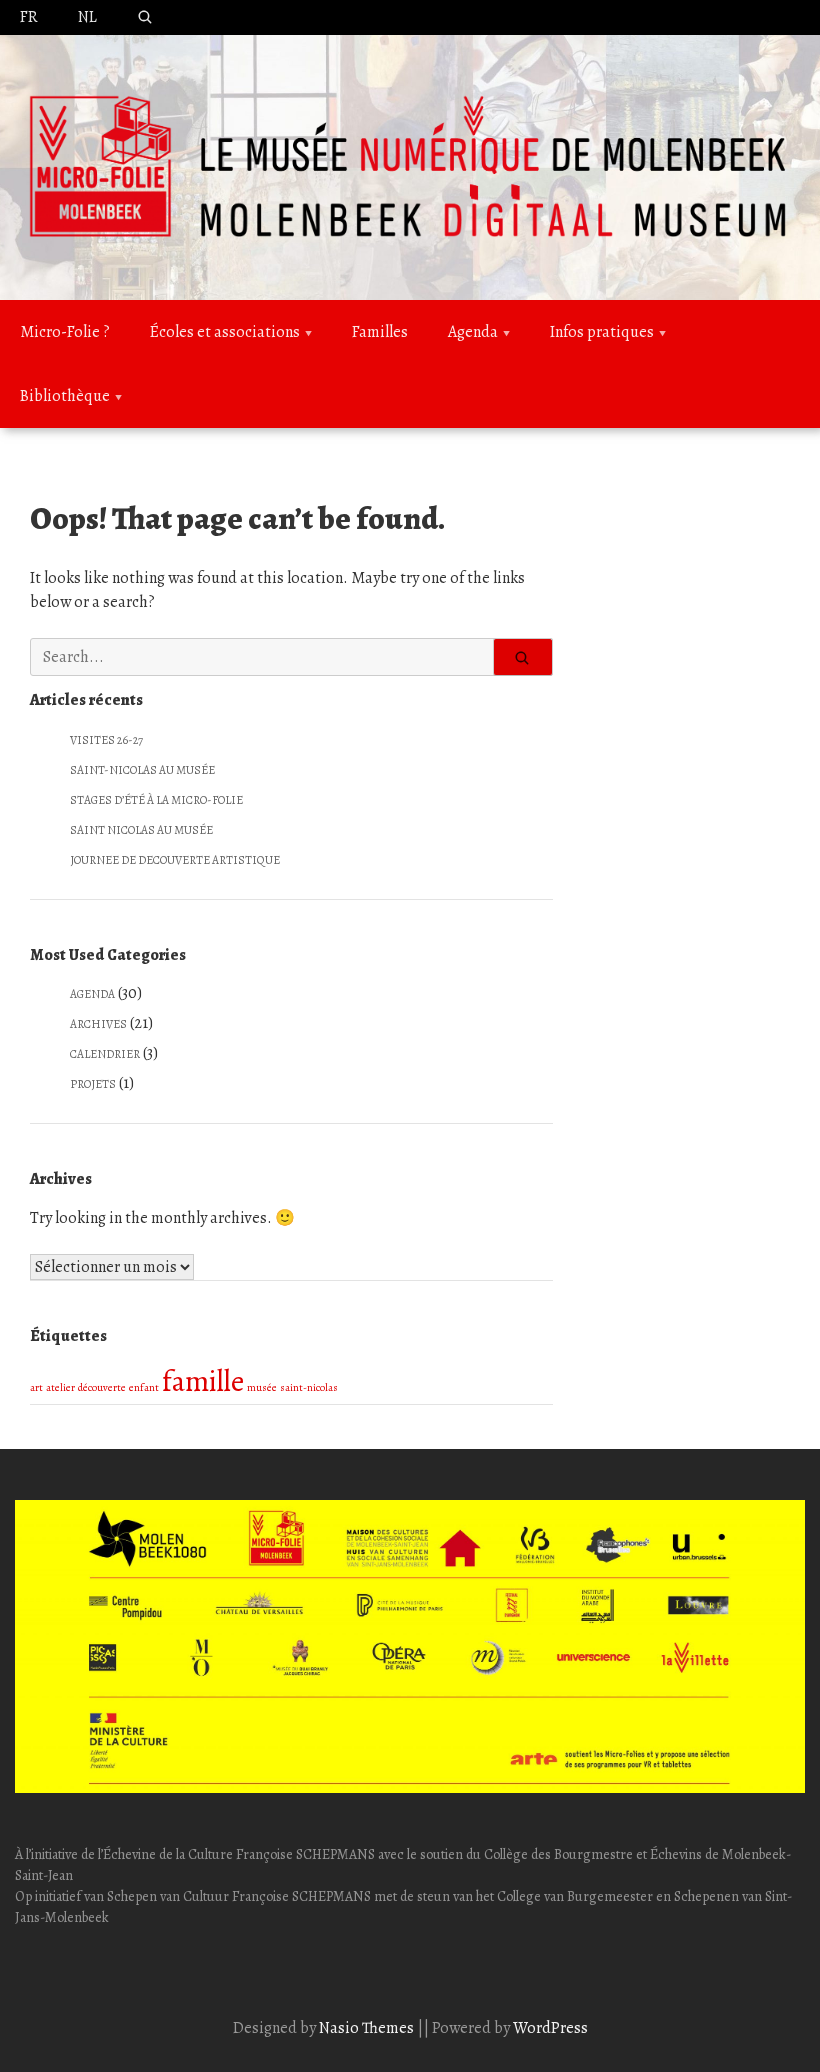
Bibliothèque (65, 396)
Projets (93, 1084)
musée (262, 1387)
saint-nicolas (309, 1387)
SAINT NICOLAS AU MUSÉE (141, 830)
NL (87, 17)
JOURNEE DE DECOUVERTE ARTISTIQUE (175, 860)
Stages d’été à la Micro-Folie (156, 800)
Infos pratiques (602, 332)
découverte (102, 1387)
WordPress (550, 2028)
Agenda (473, 332)
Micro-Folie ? (65, 332)
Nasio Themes (368, 2028)
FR (29, 17)
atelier (60, 1387)
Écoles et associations (225, 332)
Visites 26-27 (106, 740)
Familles (380, 332)
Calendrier (105, 1054)
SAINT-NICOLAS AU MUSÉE (142, 770)
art (36, 1387)
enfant (144, 1387)
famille (203, 1381)
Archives (98, 1024)
